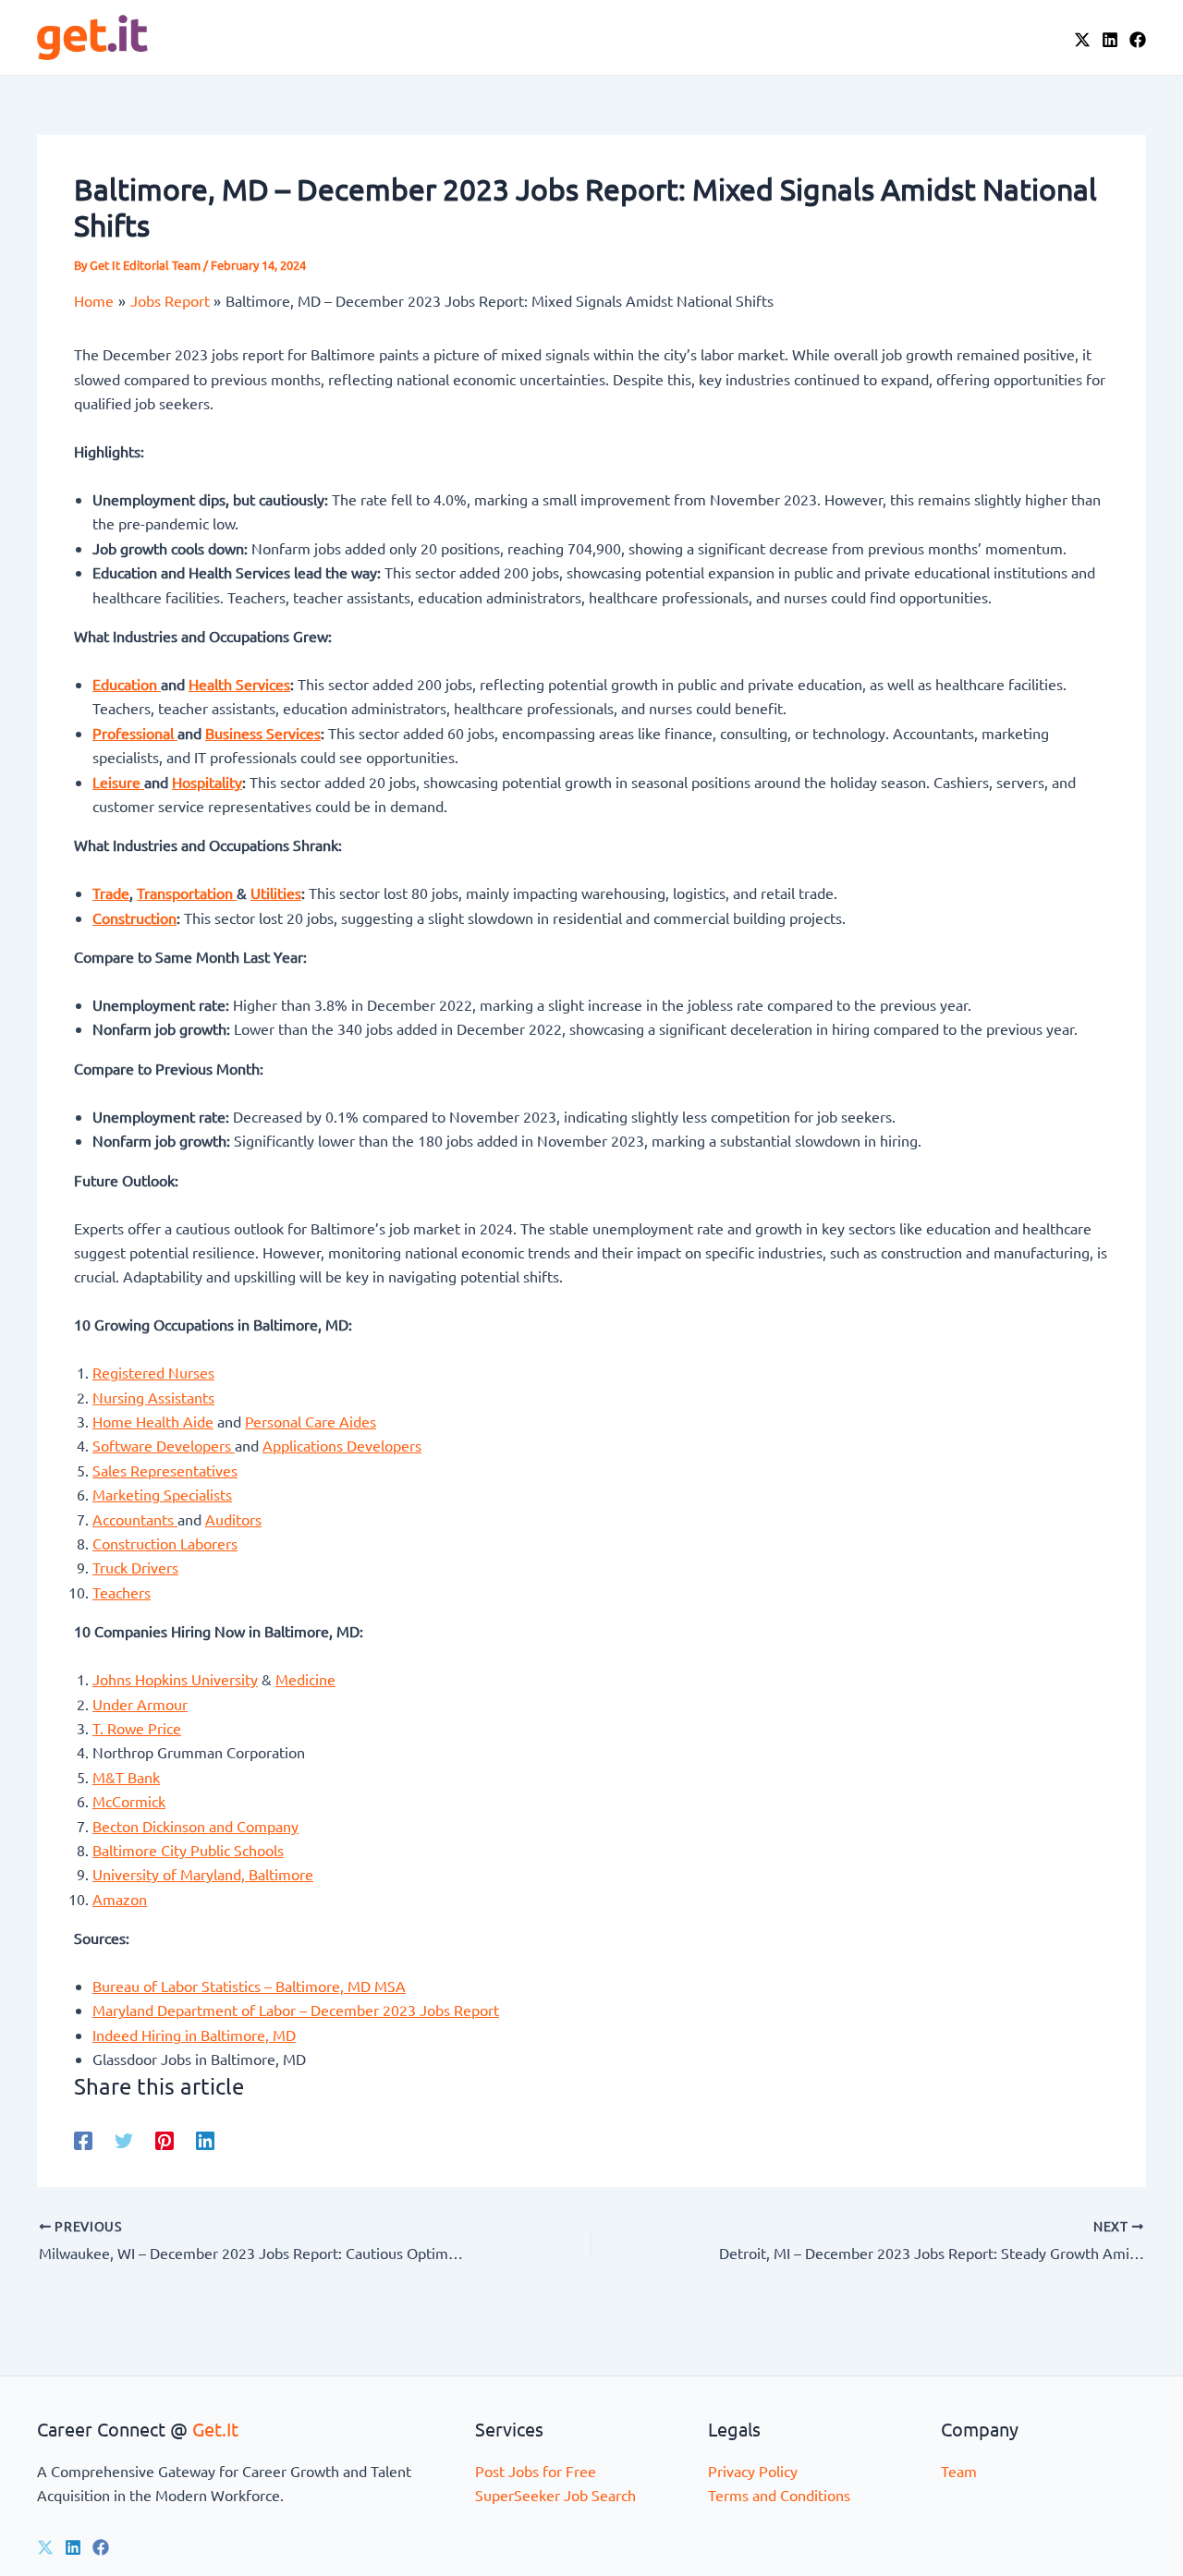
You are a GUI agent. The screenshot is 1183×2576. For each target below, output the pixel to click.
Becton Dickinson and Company (195, 1826)
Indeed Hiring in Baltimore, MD (194, 2035)
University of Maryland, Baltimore (203, 1874)
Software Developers (164, 1445)
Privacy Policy (753, 2471)
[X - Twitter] (1082, 40)
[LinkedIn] (1110, 40)
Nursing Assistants (153, 1397)
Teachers (122, 1592)
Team (959, 2471)
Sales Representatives (165, 1470)
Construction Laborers (165, 1543)
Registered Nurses (153, 1372)
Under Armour (140, 1704)
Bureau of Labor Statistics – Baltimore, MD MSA (249, 1986)
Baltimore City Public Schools (188, 1850)
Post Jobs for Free (536, 2471)
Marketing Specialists (162, 1494)
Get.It (215, 2429)
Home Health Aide (153, 1421)
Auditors (233, 1519)
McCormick (129, 1801)
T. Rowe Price (137, 1728)
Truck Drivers (135, 1567)
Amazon (120, 1899)
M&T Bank (126, 1777)
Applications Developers (342, 1445)
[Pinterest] (165, 2139)
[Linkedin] (205, 2139)
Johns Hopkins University (175, 1679)
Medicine (305, 1679)
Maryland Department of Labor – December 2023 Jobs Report (296, 2010)
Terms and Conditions (779, 2495)
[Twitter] (124, 2139)
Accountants (135, 1519)
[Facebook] (1138, 40)
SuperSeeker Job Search (555, 2495)
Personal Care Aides (311, 1421)
